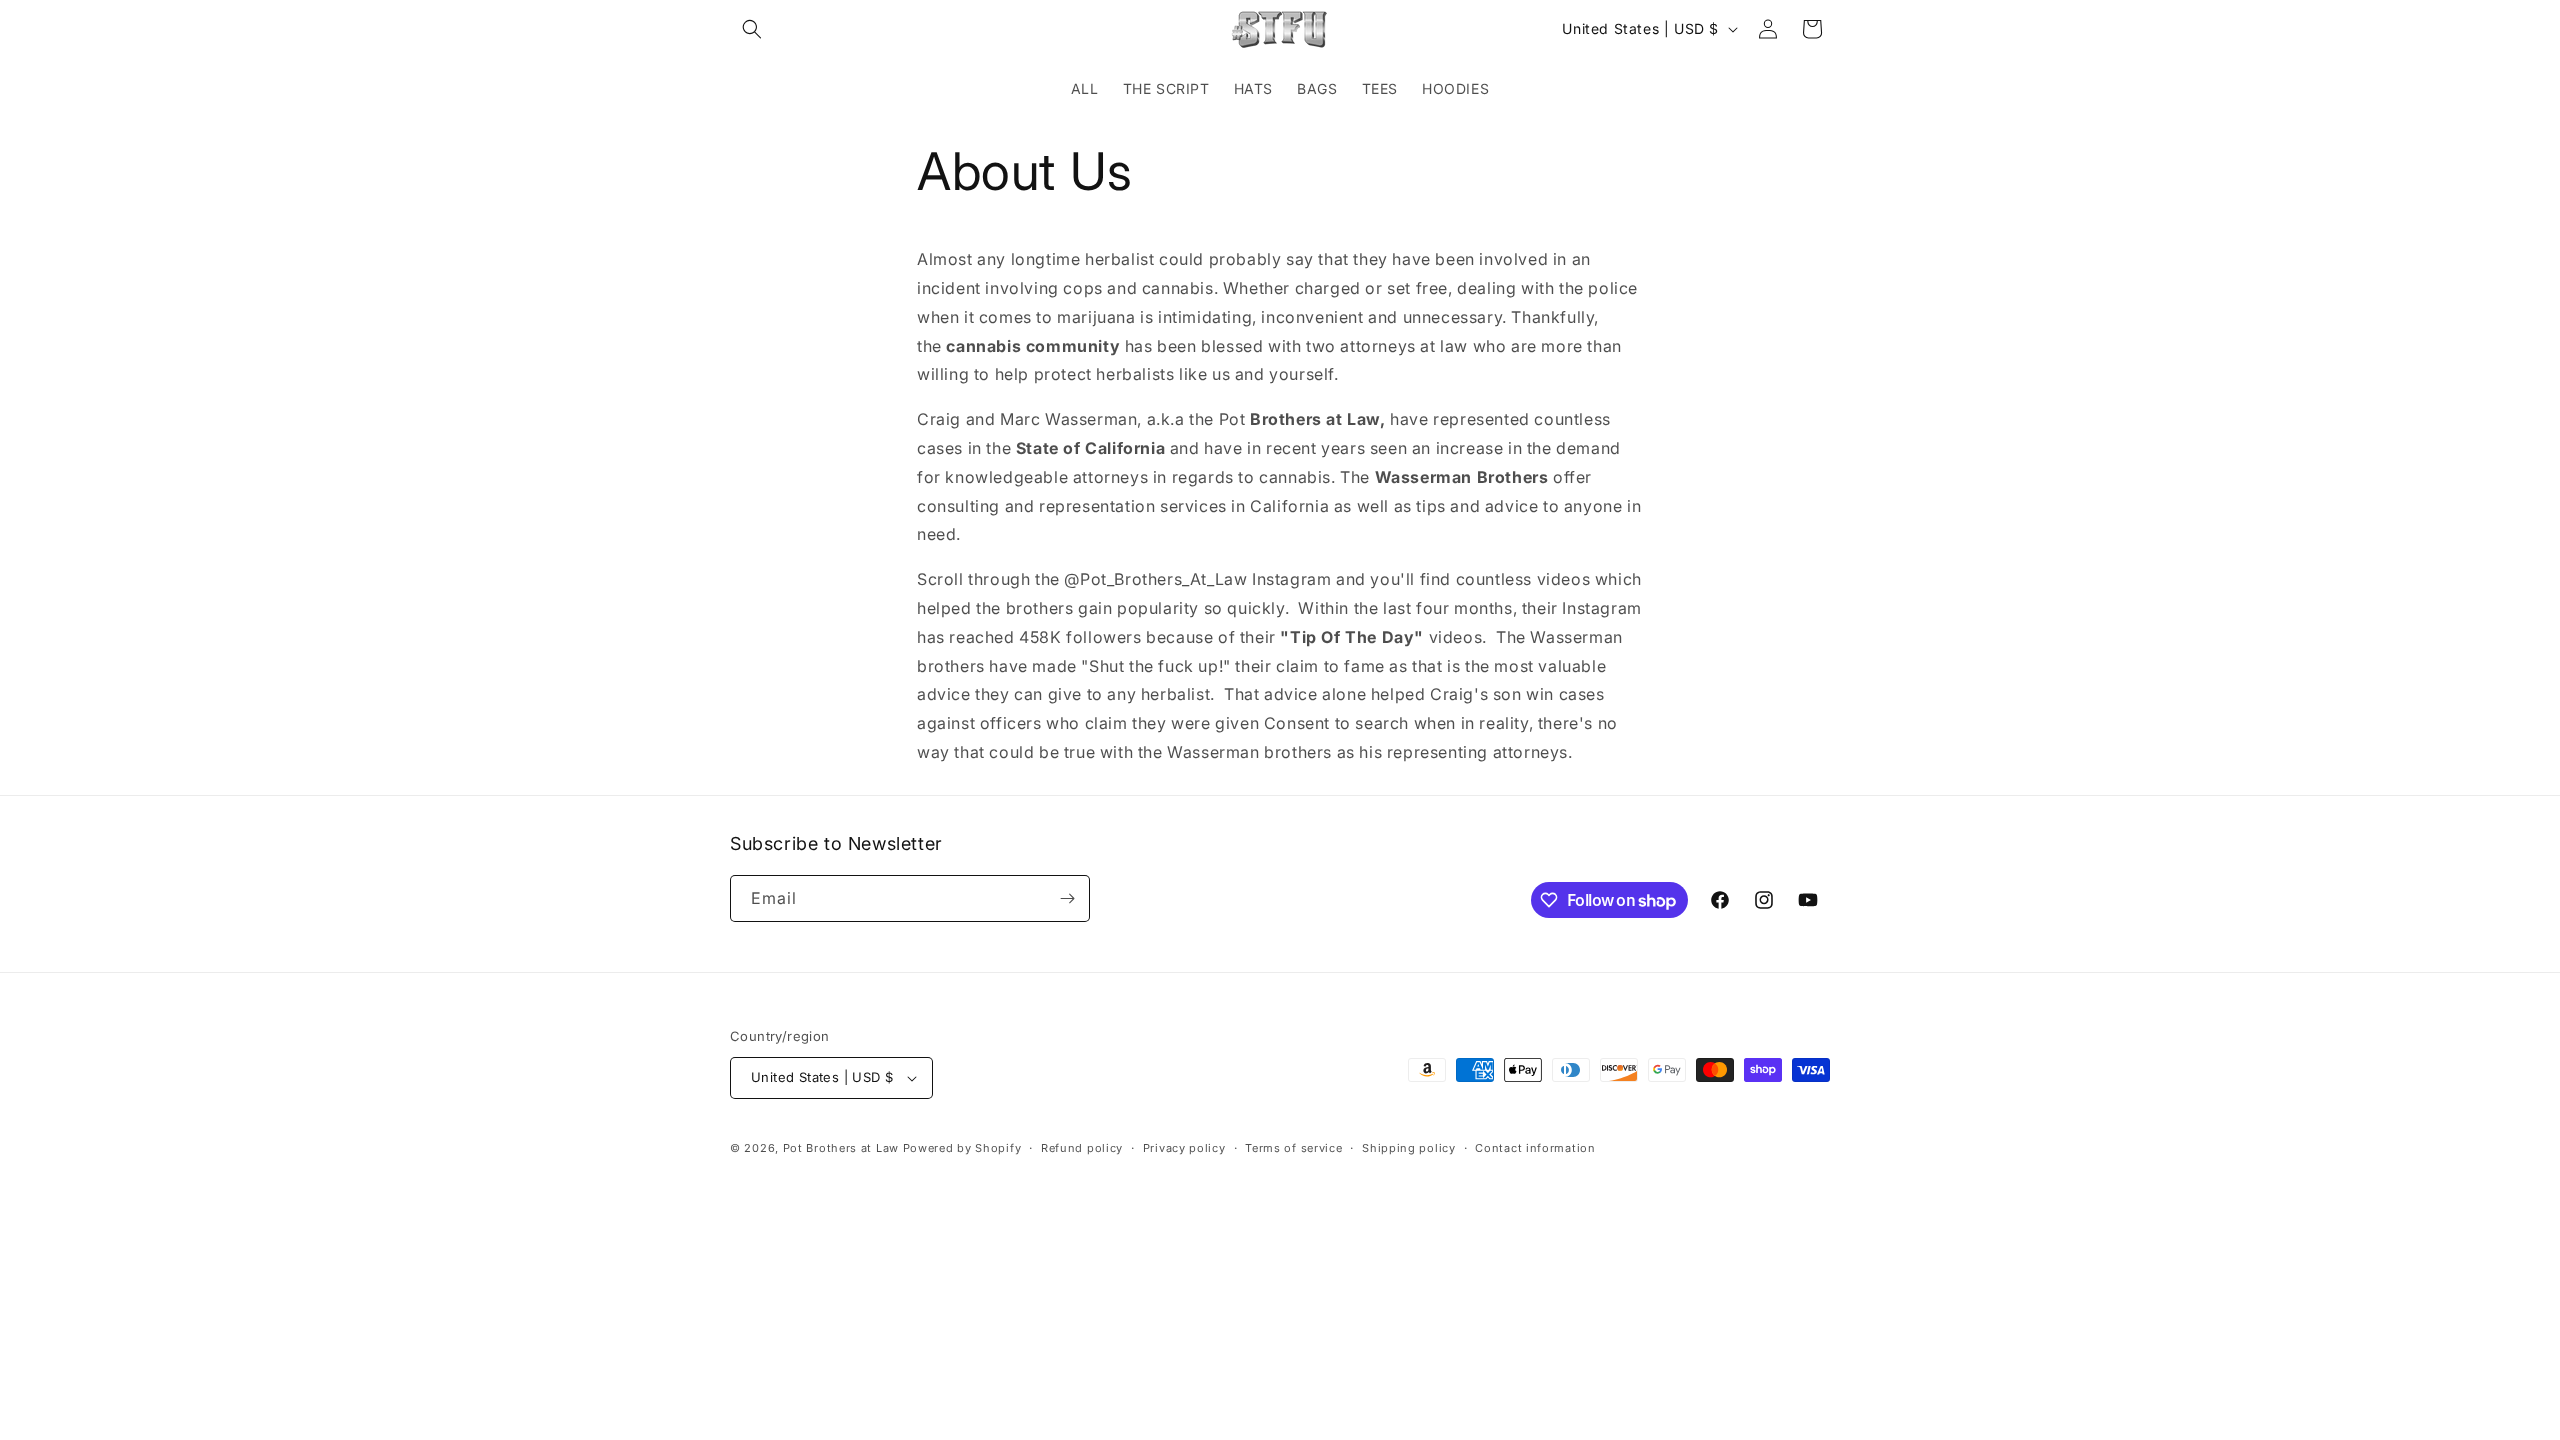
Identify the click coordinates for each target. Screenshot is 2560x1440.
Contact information (1535, 1148)
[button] (752, 29)
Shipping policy (1409, 1148)
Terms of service (1293, 1148)
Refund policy (1082, 1148)
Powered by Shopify (962, 1148)
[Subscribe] (1067, 898)
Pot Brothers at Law (841, 1148)
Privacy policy (1184, 1148)
